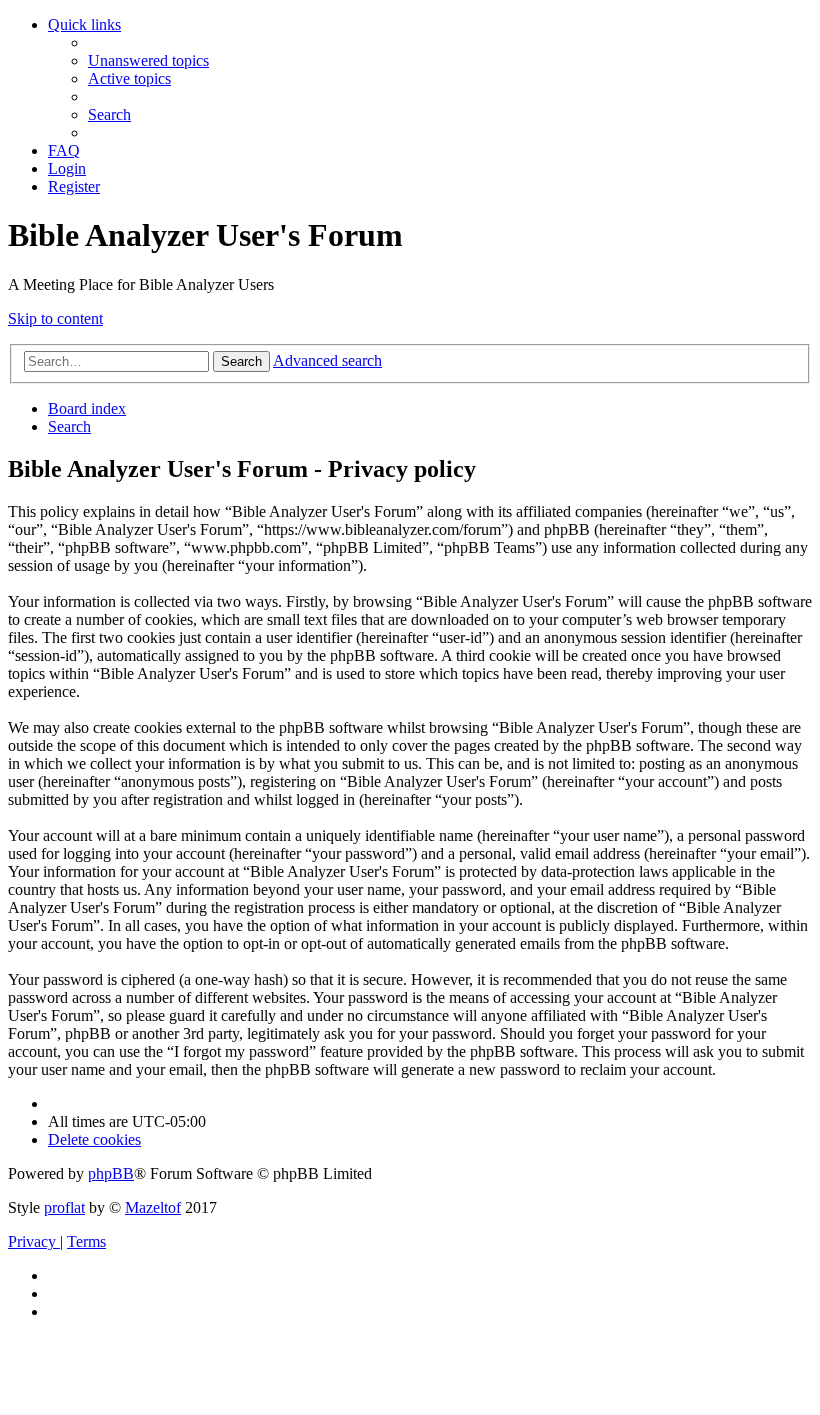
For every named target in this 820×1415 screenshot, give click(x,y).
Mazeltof (153, 1207)
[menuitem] (148, 60)
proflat (64, 1207)
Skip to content (55, 318)
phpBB (111, 1173)
